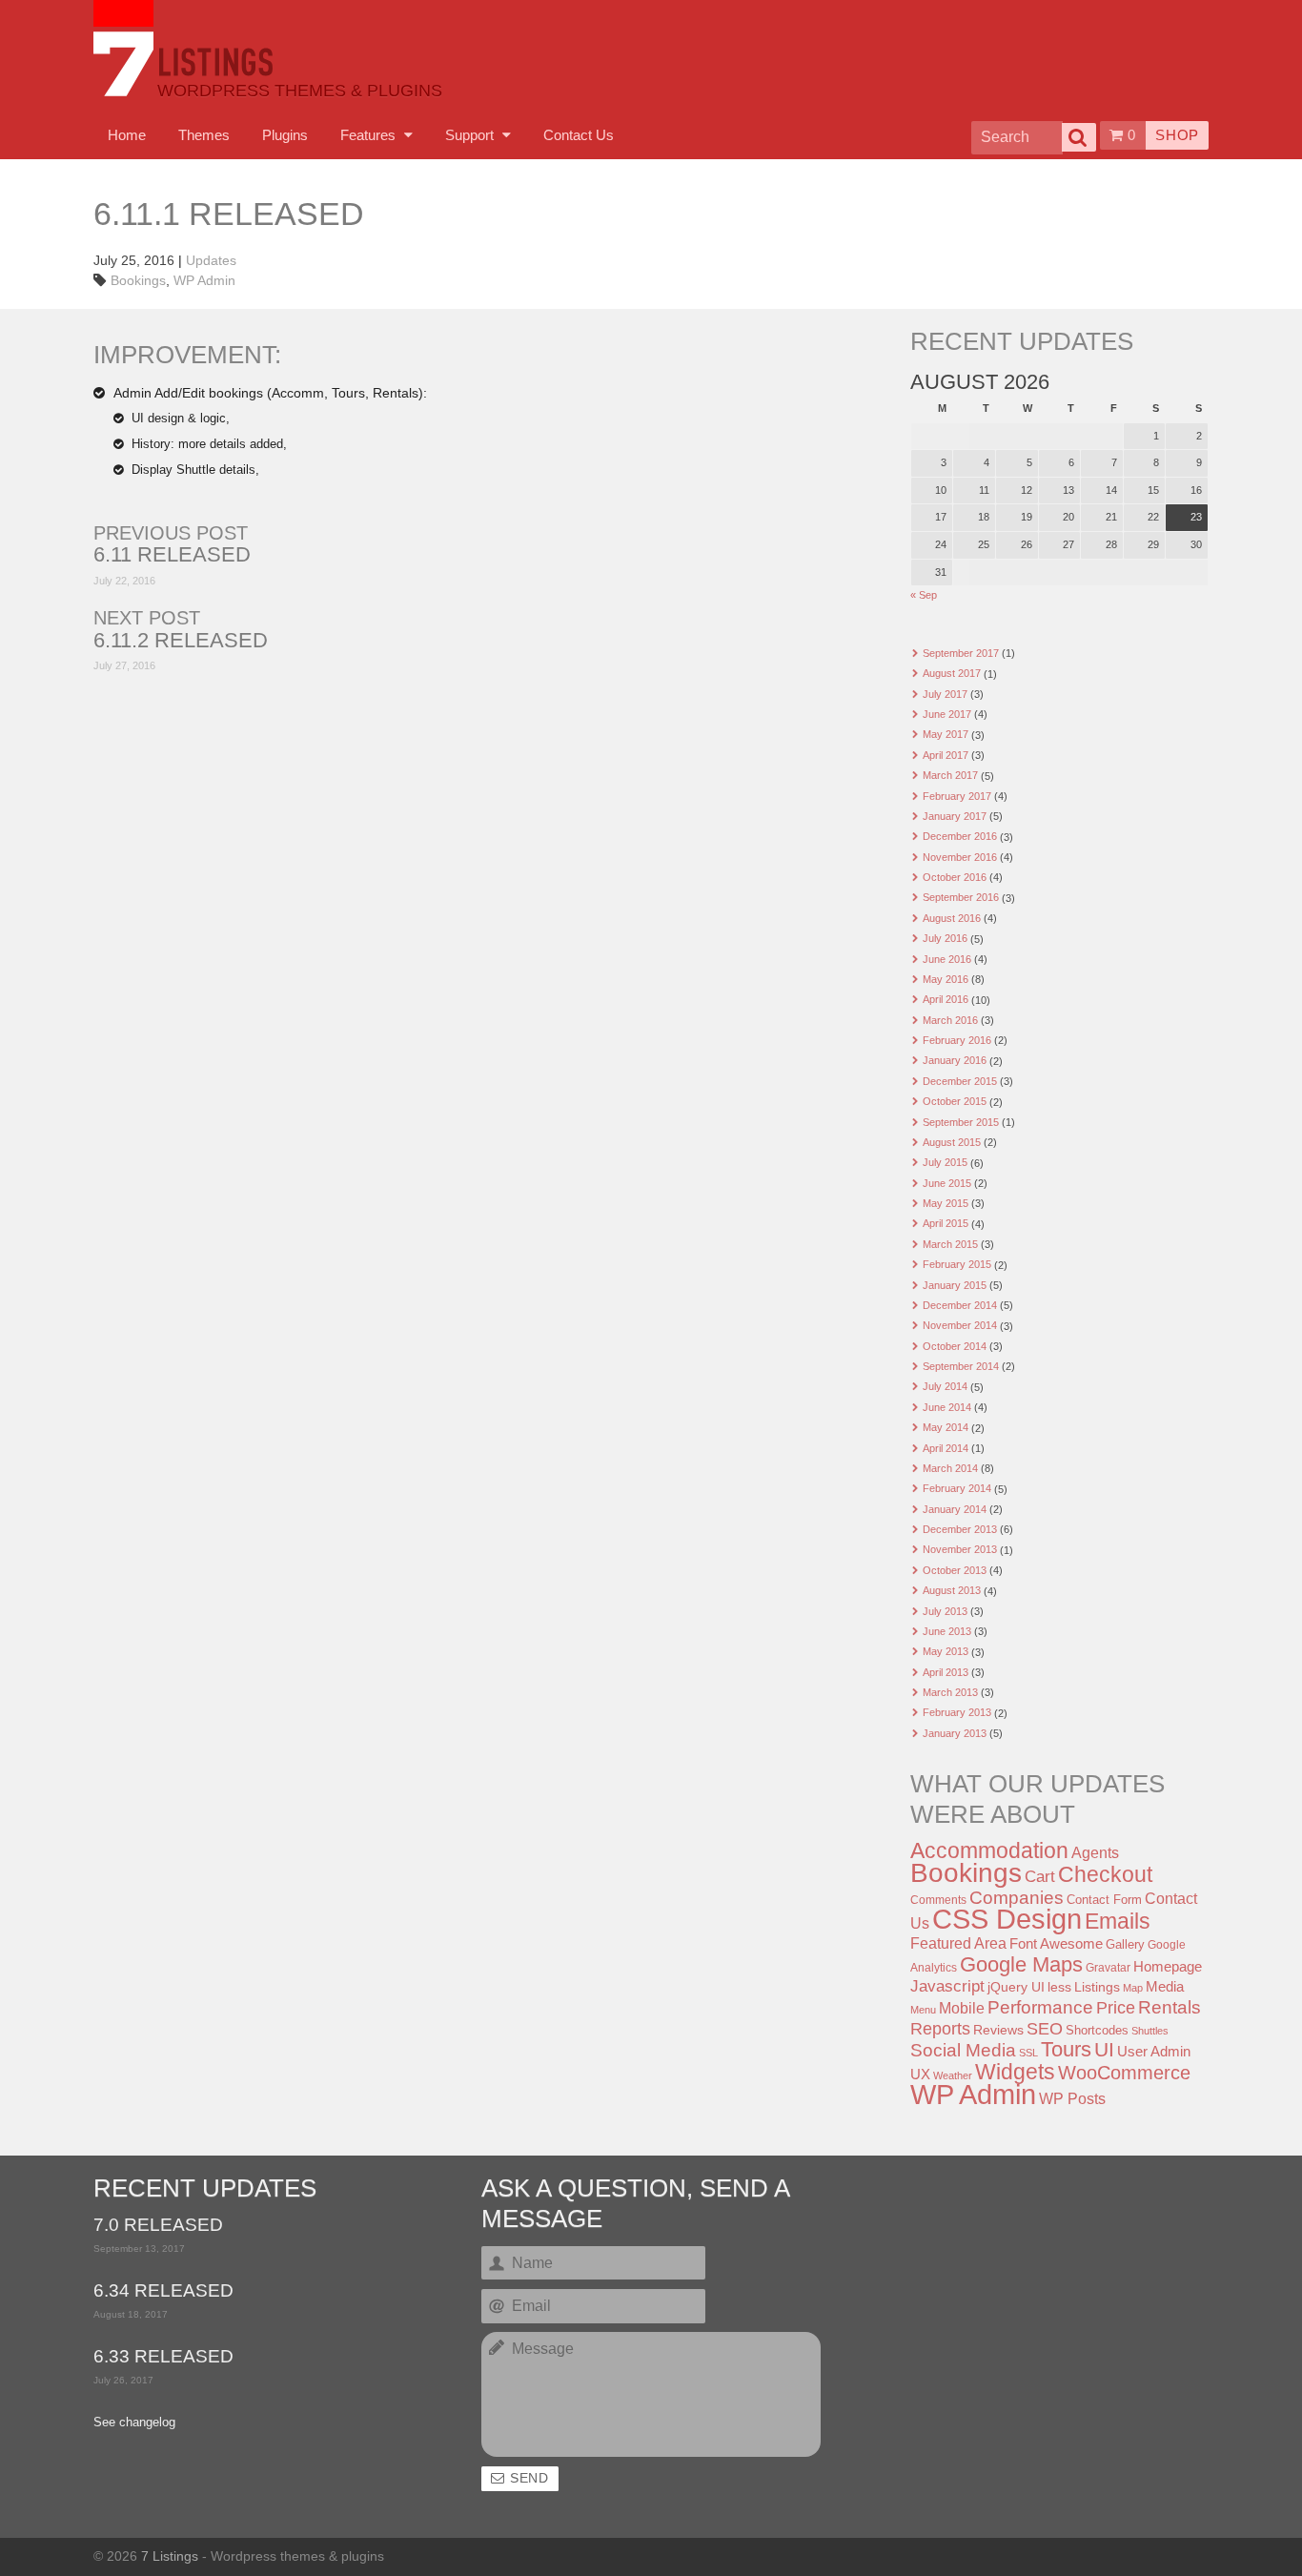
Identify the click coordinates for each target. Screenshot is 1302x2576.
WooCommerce (1124, 2073)
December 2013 (960, 1529)
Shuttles (1150, 2031)
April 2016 (946, 999)
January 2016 (955, 1060)
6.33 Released (163, 2357)
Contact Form (1104, 1900)
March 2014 (950, 1468)
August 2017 (952, 673)
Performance (1040, 2007)
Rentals (1170, 2007)
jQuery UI (1016, 1987)
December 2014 (960, 1305)
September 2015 (961, 1122)
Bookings (138, 280)
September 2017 (961, 653)
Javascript (947, 1986)
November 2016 (960, 857)
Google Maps (1021, 1964)
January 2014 (955, 1509)
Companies (1017, 1898)
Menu (923, 2010)
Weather (953, 2075)
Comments (938, 1900)
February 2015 (957, 1264)
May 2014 (946, 1427)
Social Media (963, 2050)
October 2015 (955, 1101)
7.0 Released (158, 2226)
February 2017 (957, 796)
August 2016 (952, 918)
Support (471, 135)
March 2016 (950, 1020)
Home (127, 135)
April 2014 (946, 1448)
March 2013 (950, 1692)
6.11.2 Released (181, 641)
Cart (1040, 1877)
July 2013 (945, 1611)
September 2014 (961, 1366)
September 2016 (961, 897)
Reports (940, 2029)
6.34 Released (163, 2291)
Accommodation (989, 1850)
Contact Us (579, 135)
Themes (204, 135)
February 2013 (957, 1712)
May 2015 (946, 1203)
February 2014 (957, 1488)
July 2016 (945, 938)
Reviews (998, 2030)
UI (1104, 2049)
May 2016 (946, 979)
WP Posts (1072, 2098)
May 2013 (946, 1651)
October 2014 (955, 1346)
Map (1133, 1988)
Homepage (1168, 1966)
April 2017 (946, 755)
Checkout (1105, 1874)
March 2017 (950, 775)
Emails (1118, 1921)
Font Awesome (1056, 1943)
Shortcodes (1097, 2030)
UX (920, 2075)
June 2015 (947, 1183)
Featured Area (958, 1943)
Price (1116, 2008)
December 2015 (960, 1081)
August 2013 (952, 1590)
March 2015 (950, 1244)
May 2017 (946, 734)
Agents (1095, 1852)
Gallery (1125, 1944)
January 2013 (955, 1733)
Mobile (962, 2008)
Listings (1097, 1987)
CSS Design (1007, 1919)
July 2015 (945, 1162)
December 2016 (960, 836)
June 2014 (947, 1407)
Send (529, 2478)
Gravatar (1108, 1968)
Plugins (285, 135)
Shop (1177, 135)
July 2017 (945, 694)
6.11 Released (172, 555)
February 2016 (957, 1040)
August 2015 (952, 1142)
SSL (1028, 2053)
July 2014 (945, 1386)
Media (1165, 1987)
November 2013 (960, 1549)
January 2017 (955, 816)
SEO (1045, 2029)
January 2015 (955, 1285)
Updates (211, 260)
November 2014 (960, 1325)
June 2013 (947, 1631)
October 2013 (955, 1570)
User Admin (1154, 2051)
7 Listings (170, 2556)
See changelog (134, 2423)
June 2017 (947, 714)
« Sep (924, 595)
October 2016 (955, 877)
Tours (1066, 2049)
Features (370, 135)
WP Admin (204, 280)
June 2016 (947, 959)
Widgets (1015, 2072)
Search (1079, 137)
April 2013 (946, 1672)
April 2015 (946, 1223)
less (1059, 1987)
